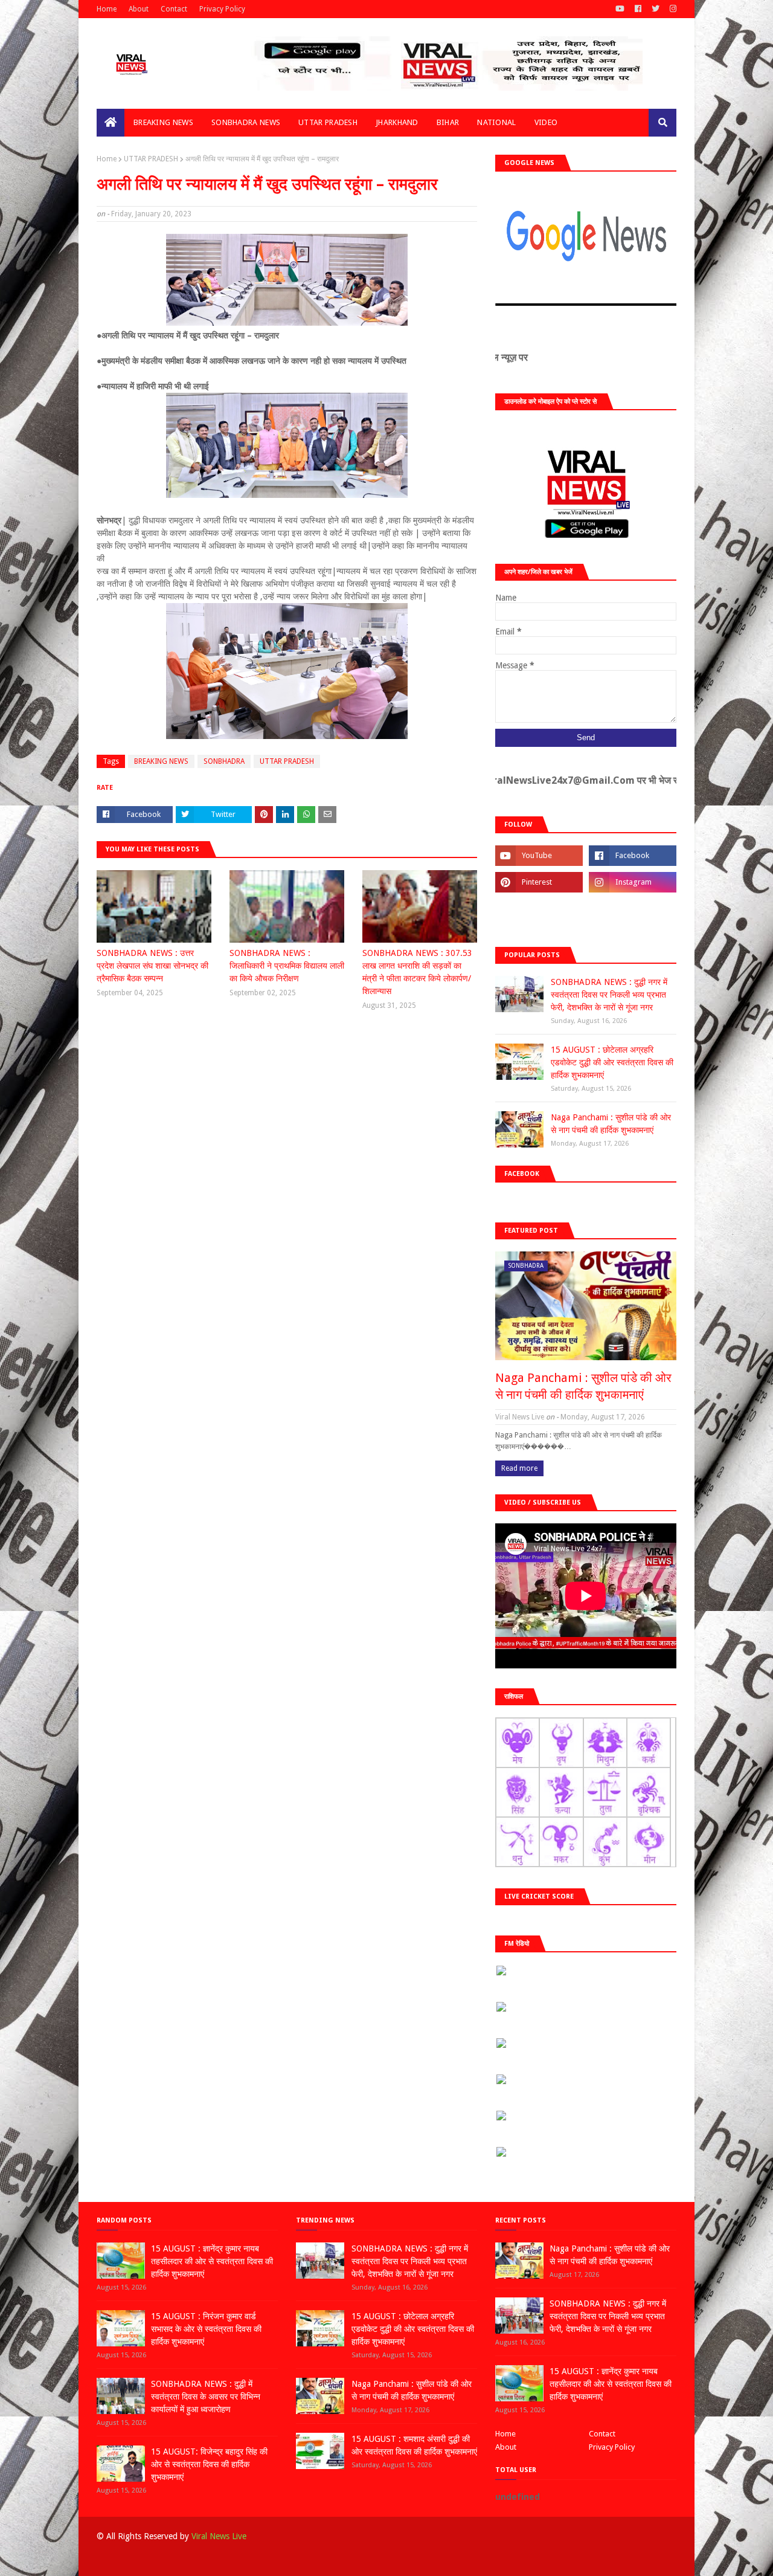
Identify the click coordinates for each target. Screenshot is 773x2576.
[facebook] (638, 9)
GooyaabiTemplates (274, 2560)
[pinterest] (539, 882)
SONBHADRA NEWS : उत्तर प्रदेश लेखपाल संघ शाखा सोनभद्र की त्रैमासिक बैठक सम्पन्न (152, 966)
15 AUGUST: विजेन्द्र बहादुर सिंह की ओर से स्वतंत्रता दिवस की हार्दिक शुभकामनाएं (209, 2464)
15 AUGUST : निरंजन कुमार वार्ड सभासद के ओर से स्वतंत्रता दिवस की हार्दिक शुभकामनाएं (206, 2329)
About (139, 9)
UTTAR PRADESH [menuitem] (328, 122)
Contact (174, 9)
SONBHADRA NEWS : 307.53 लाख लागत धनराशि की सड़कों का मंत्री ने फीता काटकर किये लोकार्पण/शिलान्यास (417, 972)
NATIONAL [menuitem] (496, 122)
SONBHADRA (224, 761)
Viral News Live (219, 2536)
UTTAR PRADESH (151, 159)
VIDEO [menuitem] (546, 122)
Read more (519, 1468)
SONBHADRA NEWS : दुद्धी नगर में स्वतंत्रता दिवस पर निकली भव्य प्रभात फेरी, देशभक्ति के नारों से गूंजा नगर (609, 995)
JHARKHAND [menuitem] (397, 122)
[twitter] (656, 9)
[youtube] (620, 9)
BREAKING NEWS (161, 761)
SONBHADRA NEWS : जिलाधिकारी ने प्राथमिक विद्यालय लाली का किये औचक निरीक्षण (287, 966)
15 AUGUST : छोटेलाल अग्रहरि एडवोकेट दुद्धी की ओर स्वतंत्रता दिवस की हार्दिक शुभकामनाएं (612, 1062)
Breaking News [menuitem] (163, 122)
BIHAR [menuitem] (448, 122)
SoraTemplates (159, 2560)
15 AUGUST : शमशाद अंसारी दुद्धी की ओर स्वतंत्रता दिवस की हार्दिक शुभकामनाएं (414, 2445)
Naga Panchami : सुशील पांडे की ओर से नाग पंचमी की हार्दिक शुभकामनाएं (611, 1124)
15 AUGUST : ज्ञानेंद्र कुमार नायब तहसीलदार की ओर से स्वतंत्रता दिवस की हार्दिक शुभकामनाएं (212, 2261)
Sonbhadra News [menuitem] (246, 122)
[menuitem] (111, 123)
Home (107, 9)
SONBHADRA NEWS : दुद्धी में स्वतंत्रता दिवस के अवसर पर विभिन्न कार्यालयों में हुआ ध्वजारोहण (206, 2397)
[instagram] (672, 9)
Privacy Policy (222, 9)
